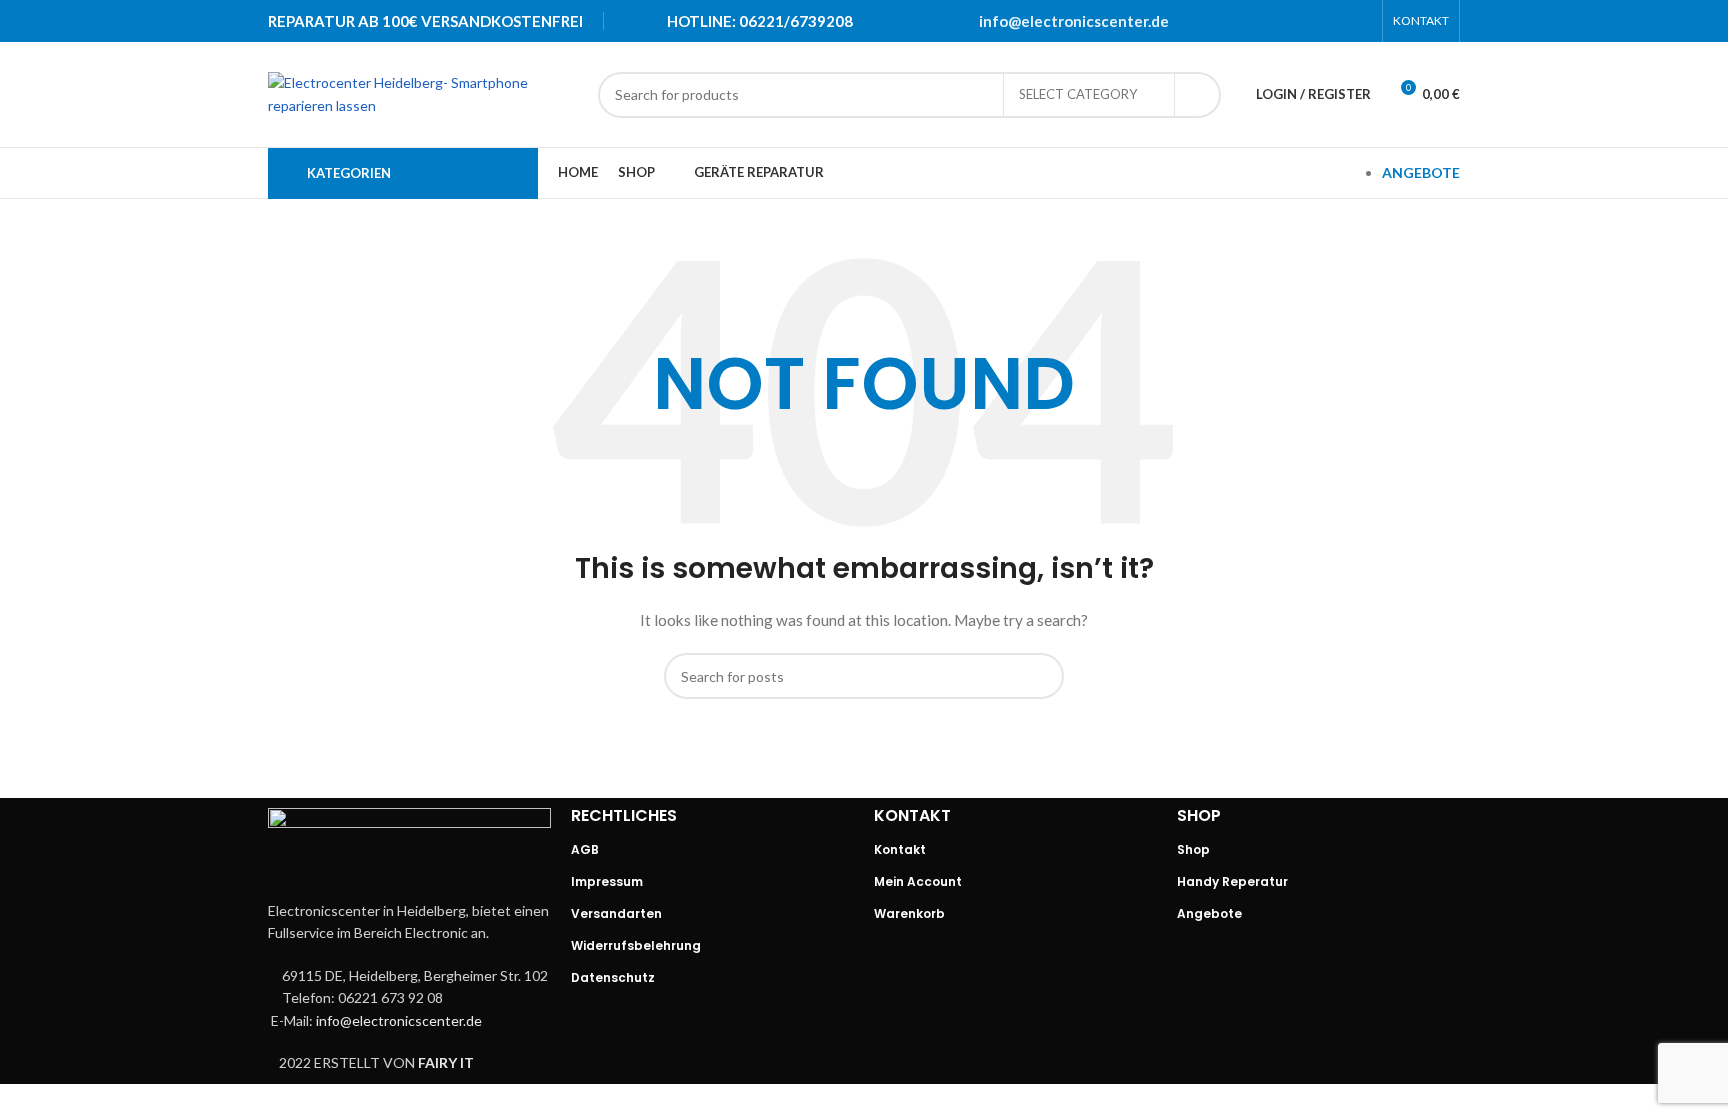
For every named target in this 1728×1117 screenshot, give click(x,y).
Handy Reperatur (1232, 881)
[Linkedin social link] (1333, 21)
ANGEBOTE (1421, 172)
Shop (1193, 849)
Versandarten (616, 913)
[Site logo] (423, 92)
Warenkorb (909, 913)
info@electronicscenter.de (1074, 21)
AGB (585, 849)
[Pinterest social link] (1307, 21)
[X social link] (1281, 21)
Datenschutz (613, 977)
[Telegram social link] (1359, 21)
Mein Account (918, 881)
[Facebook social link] (1255, 21)
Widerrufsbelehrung (636, 945)
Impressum (607, 881)
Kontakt (900, 849)
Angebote (1209, 913)
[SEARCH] (1198, 95)
